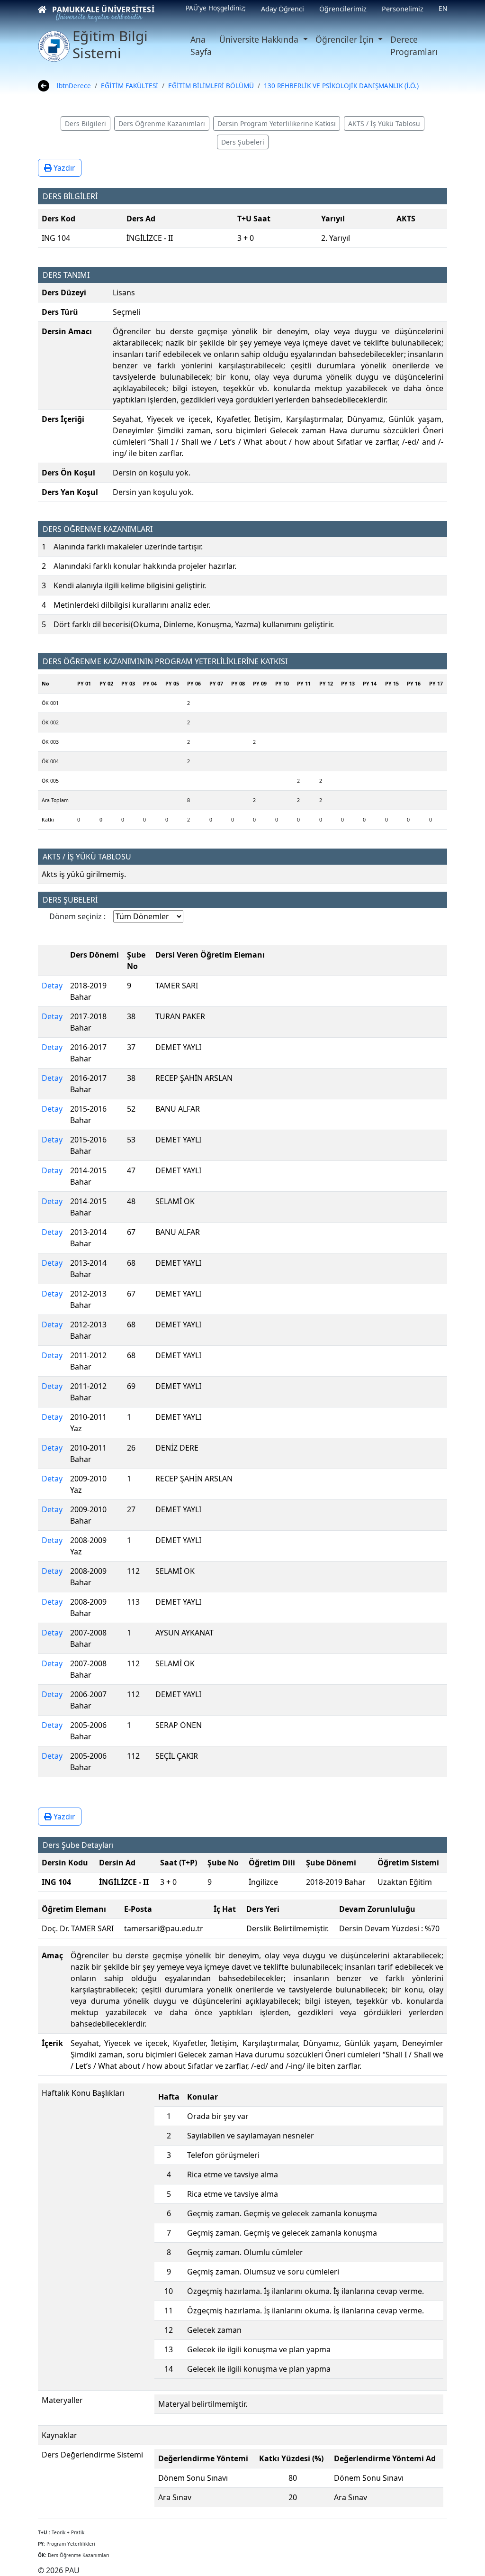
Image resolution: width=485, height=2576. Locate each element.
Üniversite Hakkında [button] (260, 39)
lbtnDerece (74, 86)
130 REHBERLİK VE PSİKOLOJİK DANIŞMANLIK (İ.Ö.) (341, 86)
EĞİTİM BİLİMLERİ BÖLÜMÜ (211, 86)
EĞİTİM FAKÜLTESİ (130, 86)
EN (443, 8)
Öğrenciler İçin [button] (346, 39)
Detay (52, 986)
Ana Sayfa (201, 46)
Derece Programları (414, 46)
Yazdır (63, 168)
